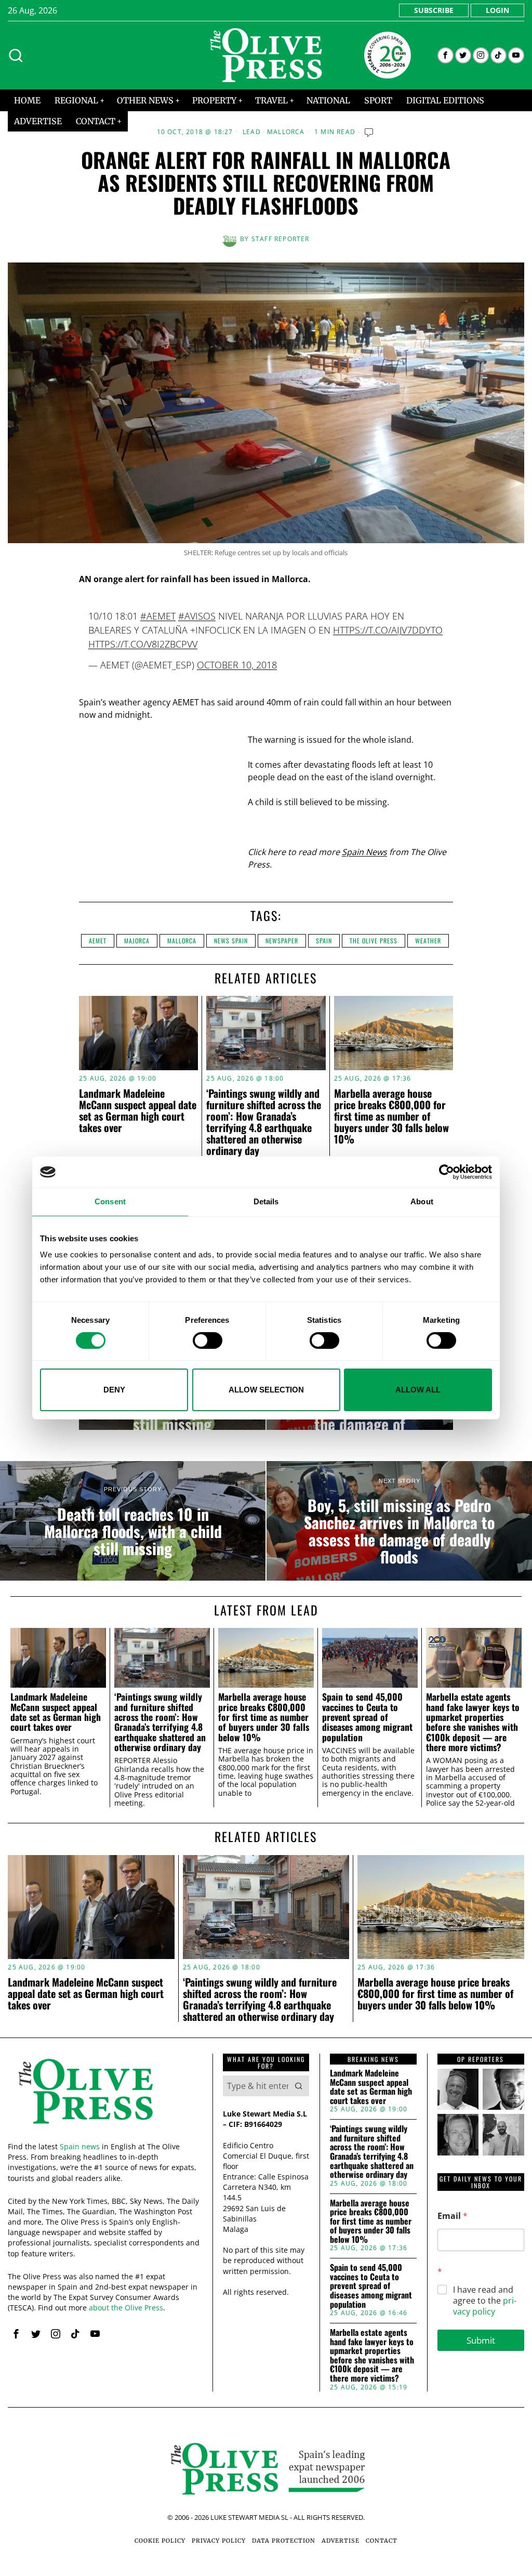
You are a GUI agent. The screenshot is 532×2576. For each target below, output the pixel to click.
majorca (137, 941)
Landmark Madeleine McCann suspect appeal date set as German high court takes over (138, 1110)
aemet (98, 941)
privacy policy (485, 2306)
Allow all (418, 1390)
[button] (299, 2086)
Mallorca (286, 132)
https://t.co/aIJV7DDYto (388, 630)
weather (428, 941)
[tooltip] (445, 55)
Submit (481, 2340)
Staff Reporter (281, 239)
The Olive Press (374, 941)
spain (324, 941)
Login (497, 10)
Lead (252, 132)
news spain (231, 941)
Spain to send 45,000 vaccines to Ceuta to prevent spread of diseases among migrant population (367, 1717)
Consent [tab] (110, 1201)
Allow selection (266, 1390)
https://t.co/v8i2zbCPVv (143, 644)
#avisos (197, 616)
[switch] (208, 1340)
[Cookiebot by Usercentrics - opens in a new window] (447, 1172)
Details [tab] (266, 1201)
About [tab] (422, 1201)
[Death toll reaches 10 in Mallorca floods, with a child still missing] (133, 1521)
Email (453, 2216)
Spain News (364, 852)
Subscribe (434, 10)
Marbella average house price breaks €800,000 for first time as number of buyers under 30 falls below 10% (391, 1116)
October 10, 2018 (237, 665)
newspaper (282, 941)
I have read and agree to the (485, 2301)
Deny (114, 1390)
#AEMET (158, 616)
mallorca (182, 941)
